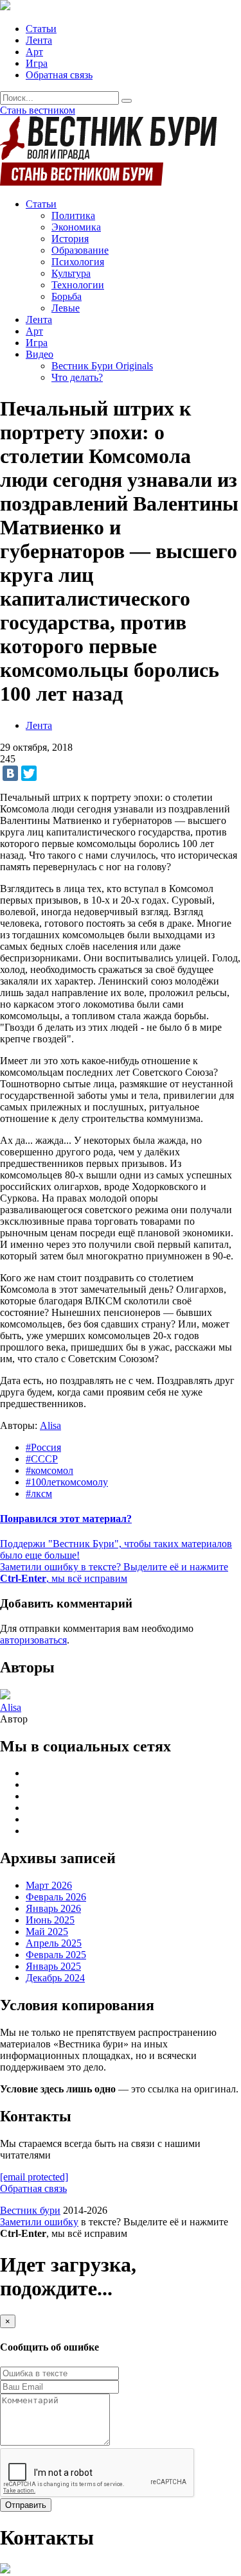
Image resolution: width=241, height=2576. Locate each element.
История (70, 239)
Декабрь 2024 (55, 1978)
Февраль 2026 (56, 1897)
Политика (73, 215)
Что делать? (77, 377)
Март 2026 (49, 1885)
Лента (39, 40)
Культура (71, 273)
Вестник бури (30, 2210)
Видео (40, 354)
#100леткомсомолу (67, 1482)
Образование (80, 250)
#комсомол (49, 1470)
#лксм (39, 1494)
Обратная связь (59, 75)
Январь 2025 (53, 1966)
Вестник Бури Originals (102, 366)
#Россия (43, 1447)
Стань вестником (38, 110)
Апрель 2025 (54, 1943)
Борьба (67, 296)
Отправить (26, 2505)
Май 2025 (47, 1932)
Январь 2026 (53, 1908)
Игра (37, 63)
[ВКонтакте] (10, 773)
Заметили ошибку (39, 2222)
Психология (78, 262)
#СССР (42, 1459)
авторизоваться (33, 1640)
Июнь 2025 (50, 1920)
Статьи (41, 29)
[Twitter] (29, 773)
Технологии (78, 285)
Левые (66, 308)
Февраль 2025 (56, 1955)
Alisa (50, 1425)
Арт (34, 52)
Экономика (76, 227)
